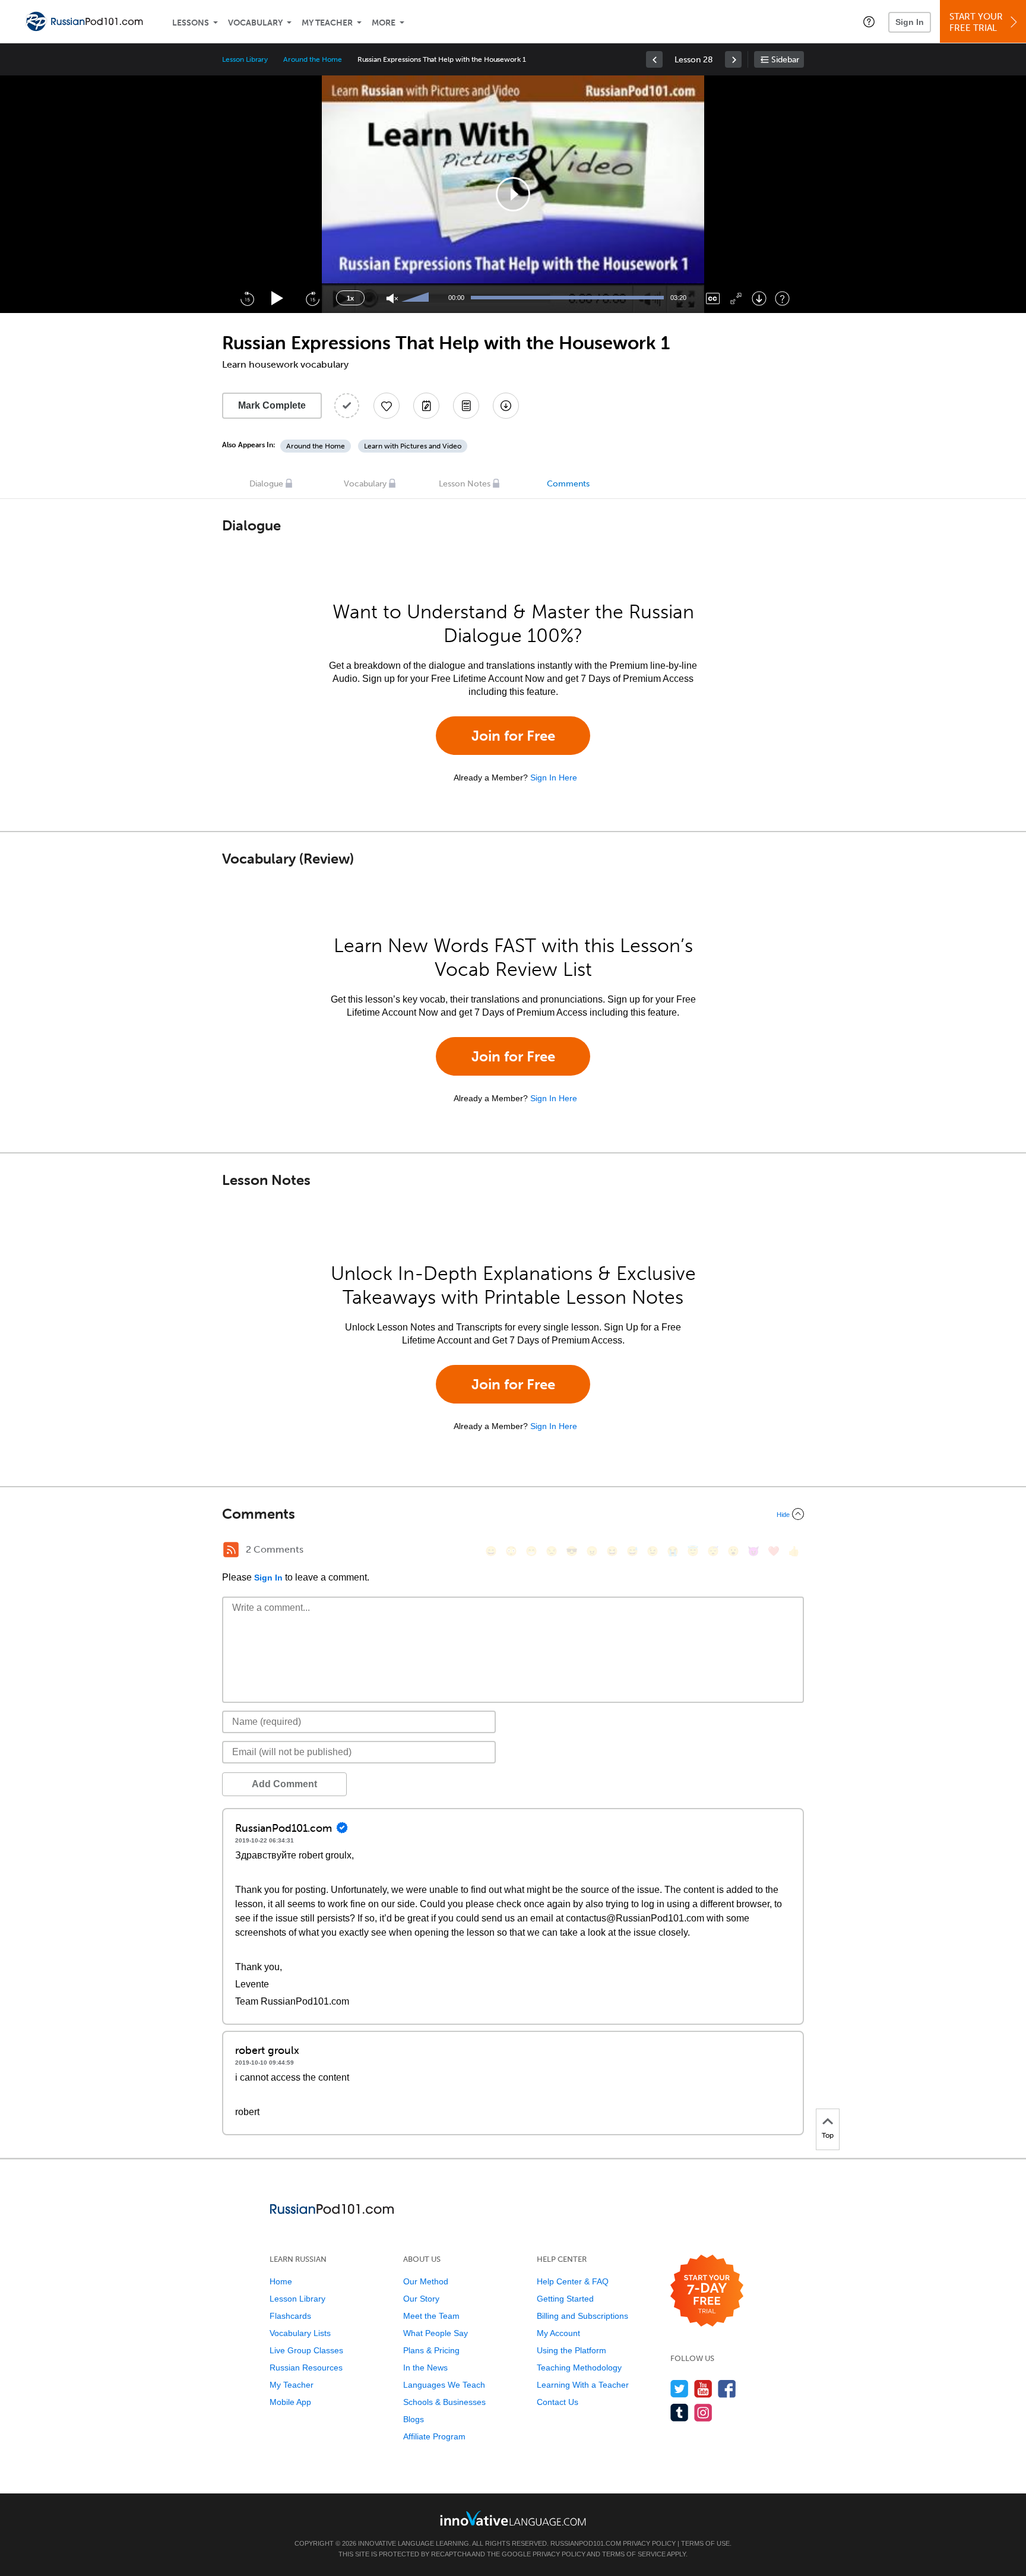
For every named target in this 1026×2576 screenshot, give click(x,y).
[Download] (759, 298)
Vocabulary (255, 23)
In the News (425, 2368)
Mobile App (290, 2402)
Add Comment (284, 1784)
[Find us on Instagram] (703, 2412)
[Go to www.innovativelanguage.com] (513, 2518)
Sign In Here (554, 777)
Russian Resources (306, 2368)
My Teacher (327, 23)
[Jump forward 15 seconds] (312, 298)
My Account (558, 2333)
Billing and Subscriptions (582, 2316)
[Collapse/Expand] (513, 1514)
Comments (568, 484)
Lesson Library (245, 59)
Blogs (414, 2419)
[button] (869, 21)
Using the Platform (571, 2350)
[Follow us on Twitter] (680, 2389)
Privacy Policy (649, 2543)
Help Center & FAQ (573, 2281)
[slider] (417, 298)
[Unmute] (392, 298)
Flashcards (290, 2316)
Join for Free (513, 736)
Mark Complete (272, 405)
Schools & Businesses (444, 2402)
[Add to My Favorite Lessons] (387, 406)
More (384, 23)
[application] (513, 194)
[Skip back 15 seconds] (247, 298)
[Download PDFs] (466, 406)
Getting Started (565, 2299)
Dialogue (266, 484)
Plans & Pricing (431, 2350)
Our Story (421, 2299)
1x (350, 298)
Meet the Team (431, 2316)
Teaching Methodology (579, 2368)
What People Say (436, 2333)
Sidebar (785, 60)
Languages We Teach (444, 2385)
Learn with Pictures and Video (413, 446)
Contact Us (558, 2402)
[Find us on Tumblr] (680, 2412)
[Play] (278, 298)
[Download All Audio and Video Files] (506, 406)
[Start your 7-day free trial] (707, 2291)
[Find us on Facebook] (727, 2389)
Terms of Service (634, 2554)
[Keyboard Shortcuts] (782, 298)
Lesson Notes (465, 484)
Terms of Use (705, 2543)
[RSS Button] (231, 1550)
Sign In (910, 22)
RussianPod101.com (586, 2543)
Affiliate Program (434, 2436)
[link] (654, 59)
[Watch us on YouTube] (703, 2389)
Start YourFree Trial (976, 22)
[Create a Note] (426, 406)
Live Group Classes (306, 2350)
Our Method (426, 2281)
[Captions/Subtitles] (713, 298)
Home (281, 2281)
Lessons (191, 23)
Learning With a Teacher (583, 2385)
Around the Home (312, 59)
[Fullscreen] (736, 298)
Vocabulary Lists (300, 2333)
